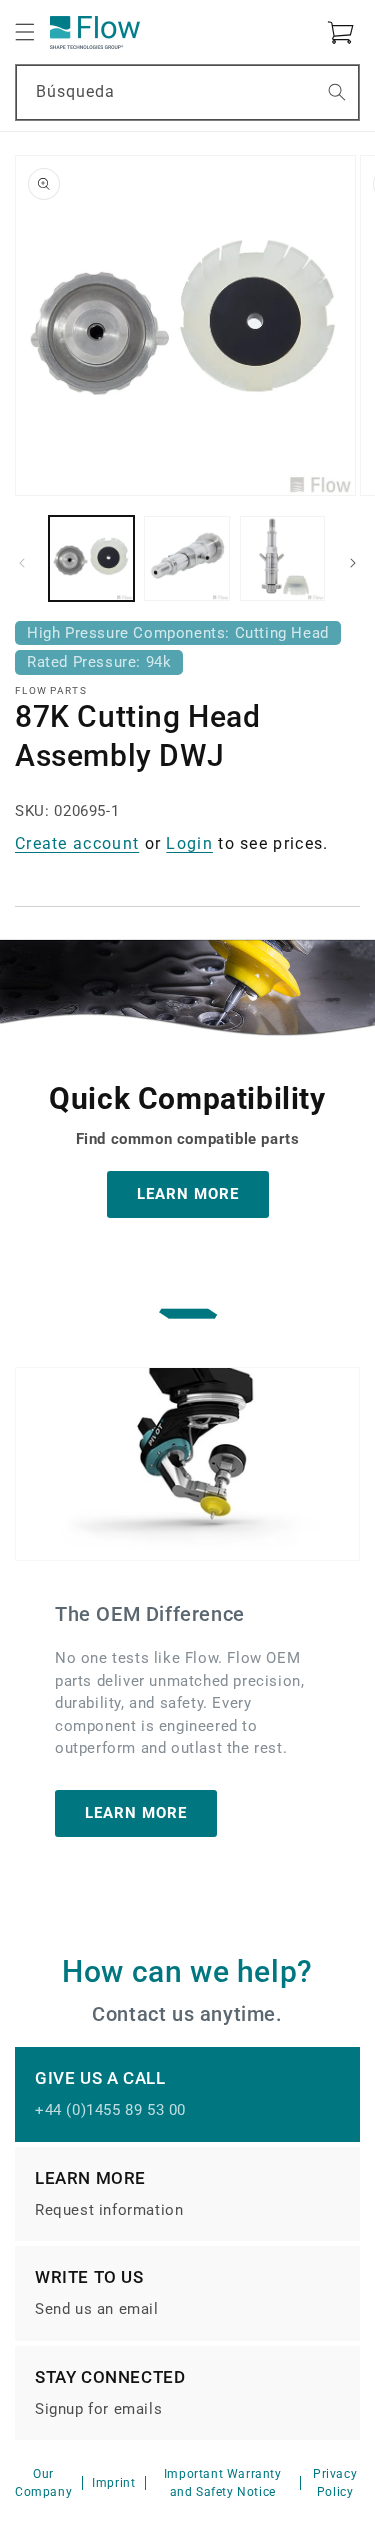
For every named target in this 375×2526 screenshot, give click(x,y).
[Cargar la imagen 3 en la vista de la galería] (282, 558)
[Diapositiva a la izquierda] (22, 563)
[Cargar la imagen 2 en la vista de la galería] (186, 558)
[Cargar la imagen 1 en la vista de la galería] (91, 558)
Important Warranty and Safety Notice (223, 2483)
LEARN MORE (188, 1194)
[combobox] (187, 92)
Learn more (136, 1813)
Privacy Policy (335, 2483)
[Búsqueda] (337, 92)
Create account (77, 843)
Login (189, 843)
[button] (25, 32)
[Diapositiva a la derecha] (353, 563)
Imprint (113, 2483)
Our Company (43, 2483)
